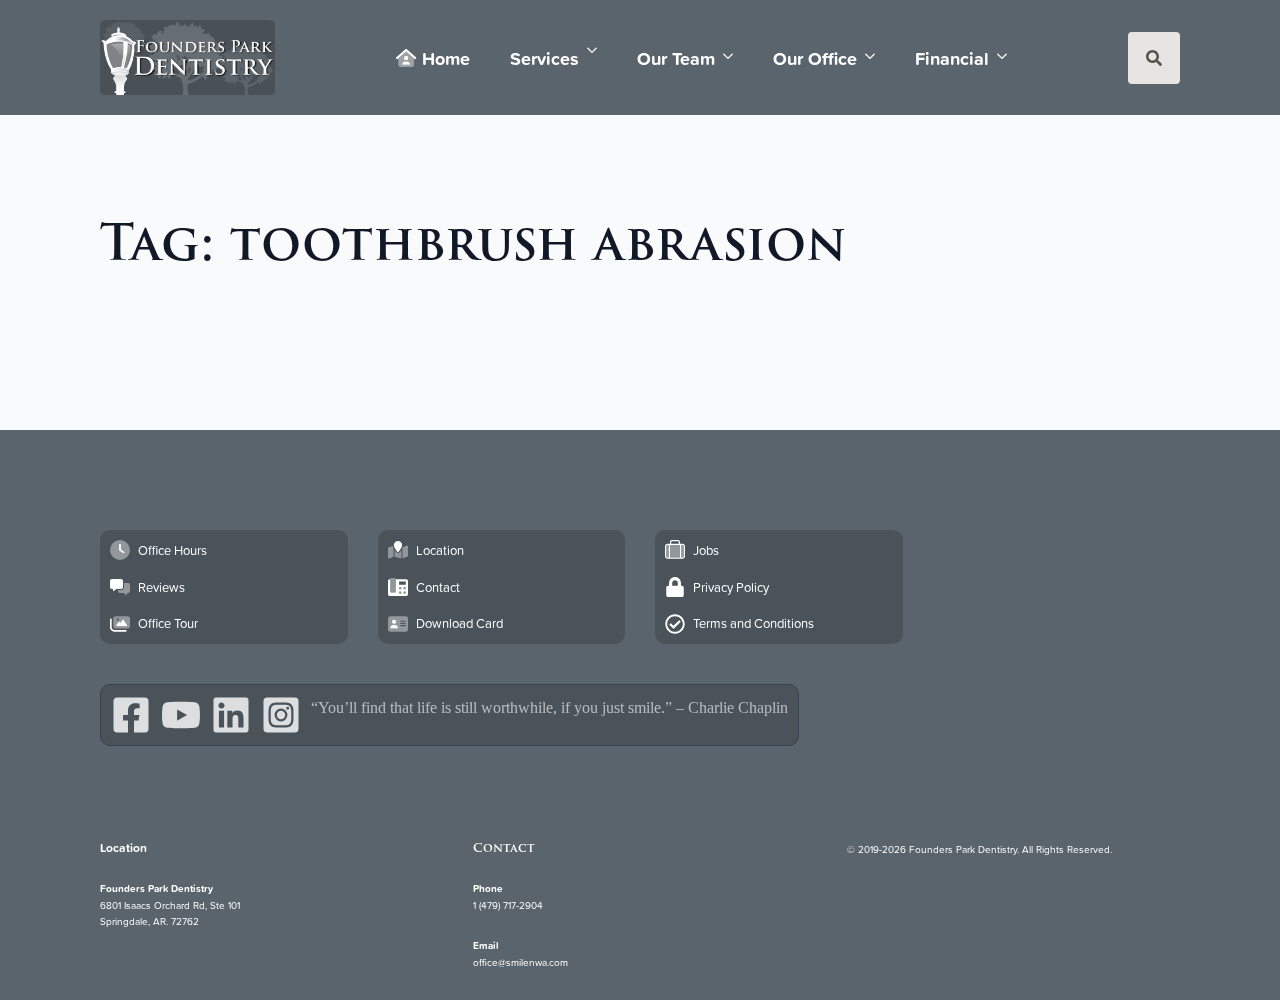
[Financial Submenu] (1008, 56)
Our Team (676, 58)
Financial (952, 58)
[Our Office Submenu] (876, 56)
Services (544, 58)
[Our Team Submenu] (734, 56)
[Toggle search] (1154, 58)
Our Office (815, 58)
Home (446, 58)
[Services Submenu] (598, 50)
